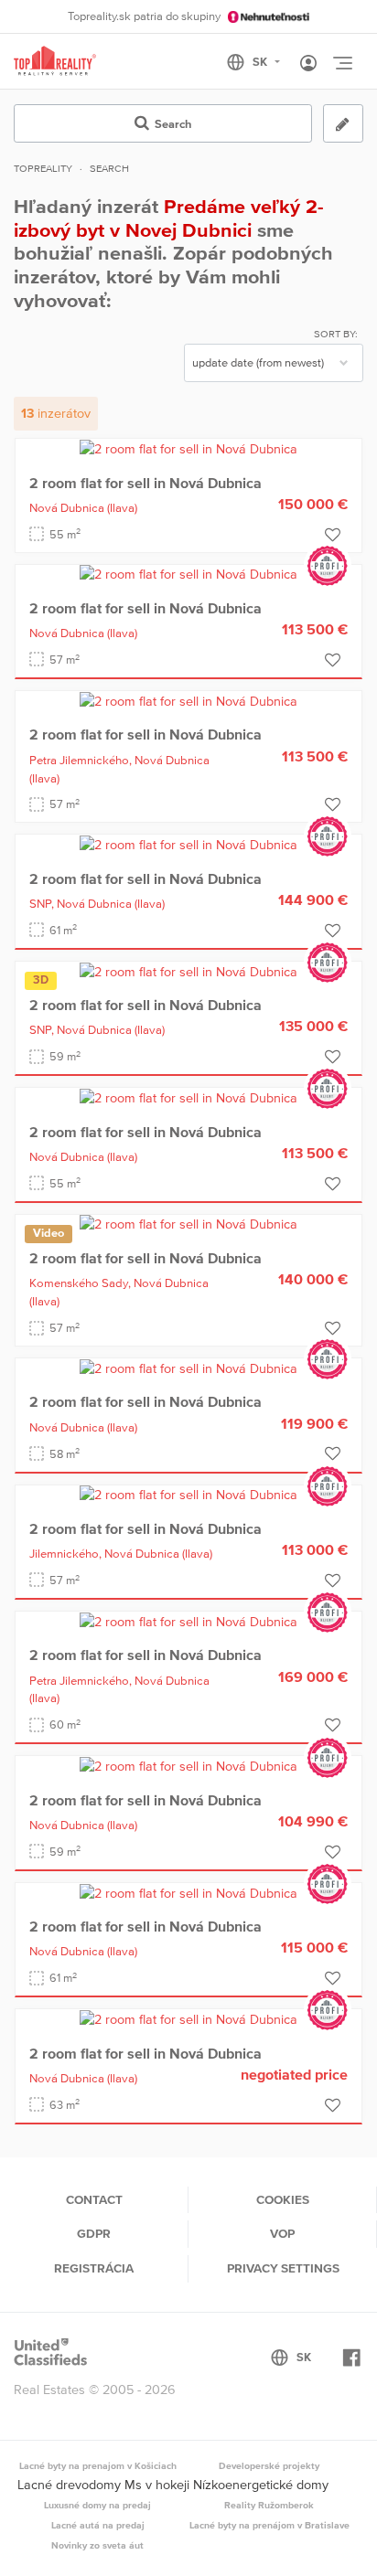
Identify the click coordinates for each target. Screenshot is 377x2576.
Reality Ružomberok (269, 2505)
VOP (282, 2233)
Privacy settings (283, 2268)
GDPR (94, 2233)
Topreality (43, 168)
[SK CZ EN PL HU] (261, 62)
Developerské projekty (269, 2465)
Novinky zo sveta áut (97, 2545)
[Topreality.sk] (55, 62)
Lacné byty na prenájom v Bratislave (269, 2525)
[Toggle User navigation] (308, 64)
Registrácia (94, 2268)
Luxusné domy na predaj (97, 2505)
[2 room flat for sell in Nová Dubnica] (188, 448)
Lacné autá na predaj (98, 2525)
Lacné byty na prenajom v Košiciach (98, 2465)
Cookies (283, 2199)
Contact (94, 2199)
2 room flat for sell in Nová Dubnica (145, 483)
